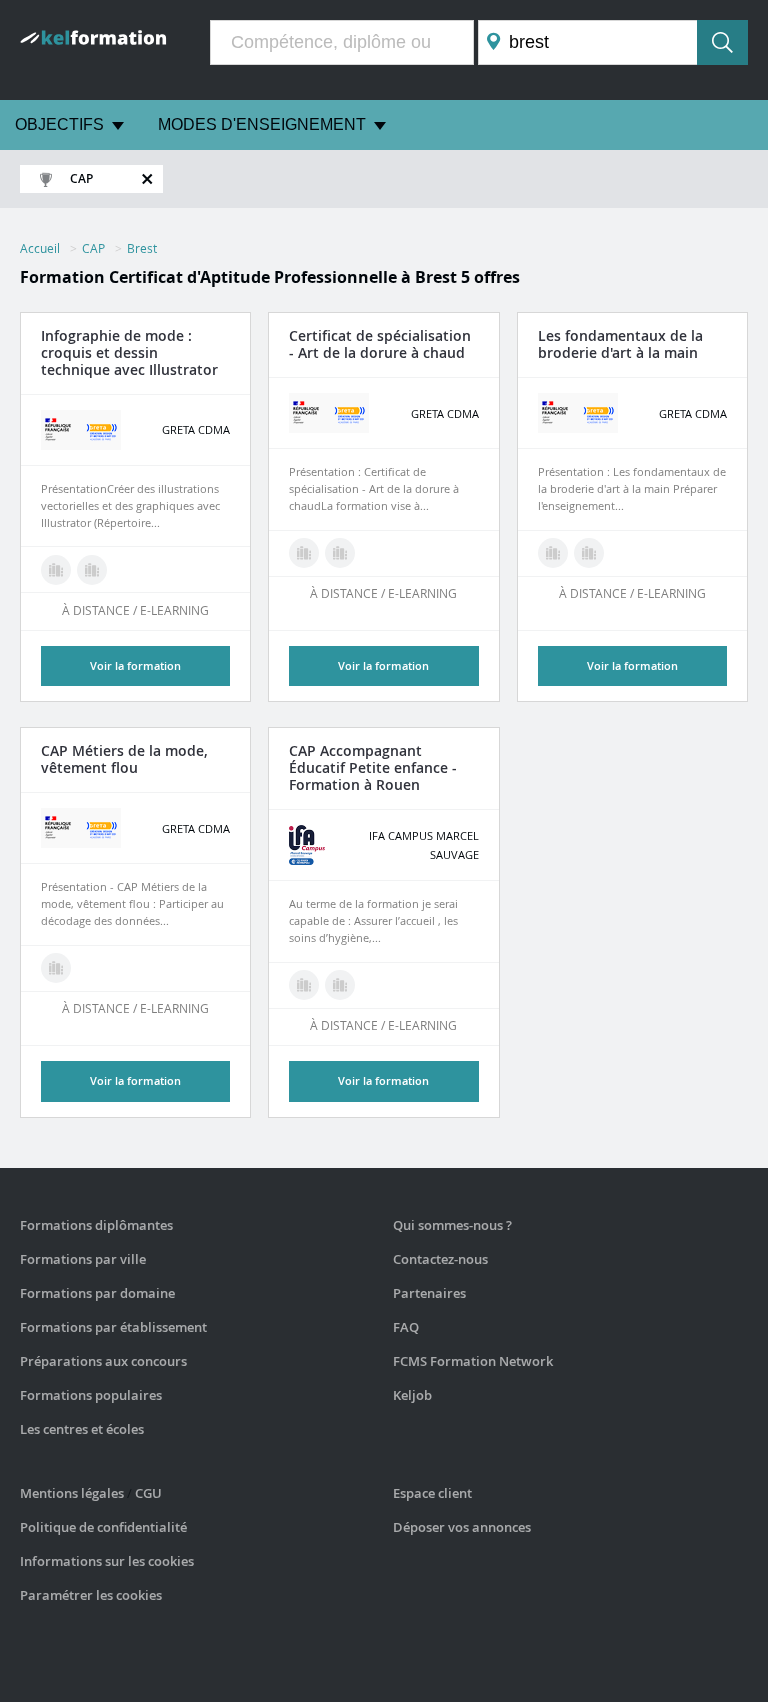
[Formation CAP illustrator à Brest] (92, 570)
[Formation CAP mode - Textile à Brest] (56, 570)
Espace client (432, 1493)
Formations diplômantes (96, 1225)
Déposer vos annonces (462, 1527)
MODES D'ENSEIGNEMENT (262, 124)
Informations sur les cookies (107, 1561)
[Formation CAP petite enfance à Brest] (304, 985)
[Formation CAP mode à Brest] (56, 968)
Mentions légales (72, 1493)
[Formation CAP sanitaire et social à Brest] (340, 985)
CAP (93, 248)
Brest (142, 248)
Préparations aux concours (103, 1361)
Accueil (40, 248)
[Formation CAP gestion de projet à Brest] (340, 553)
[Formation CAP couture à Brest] (589, 553)
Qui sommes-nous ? (452, 1225)
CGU (148, 1493)
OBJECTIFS (59, 124)
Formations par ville (83, 1259)
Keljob (412, 1395)
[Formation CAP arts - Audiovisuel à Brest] (304, 553)
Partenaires (429, 1293)
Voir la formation (135, 665)
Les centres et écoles (82, 1429)
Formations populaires (91, 1395)
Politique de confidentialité (103, 1527)
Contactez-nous (440, 1259)
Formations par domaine (97, 1293)
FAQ (406, 1327)
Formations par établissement (113, 1327)
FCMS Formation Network (473, 1361)
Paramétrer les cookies (91, 1595)
